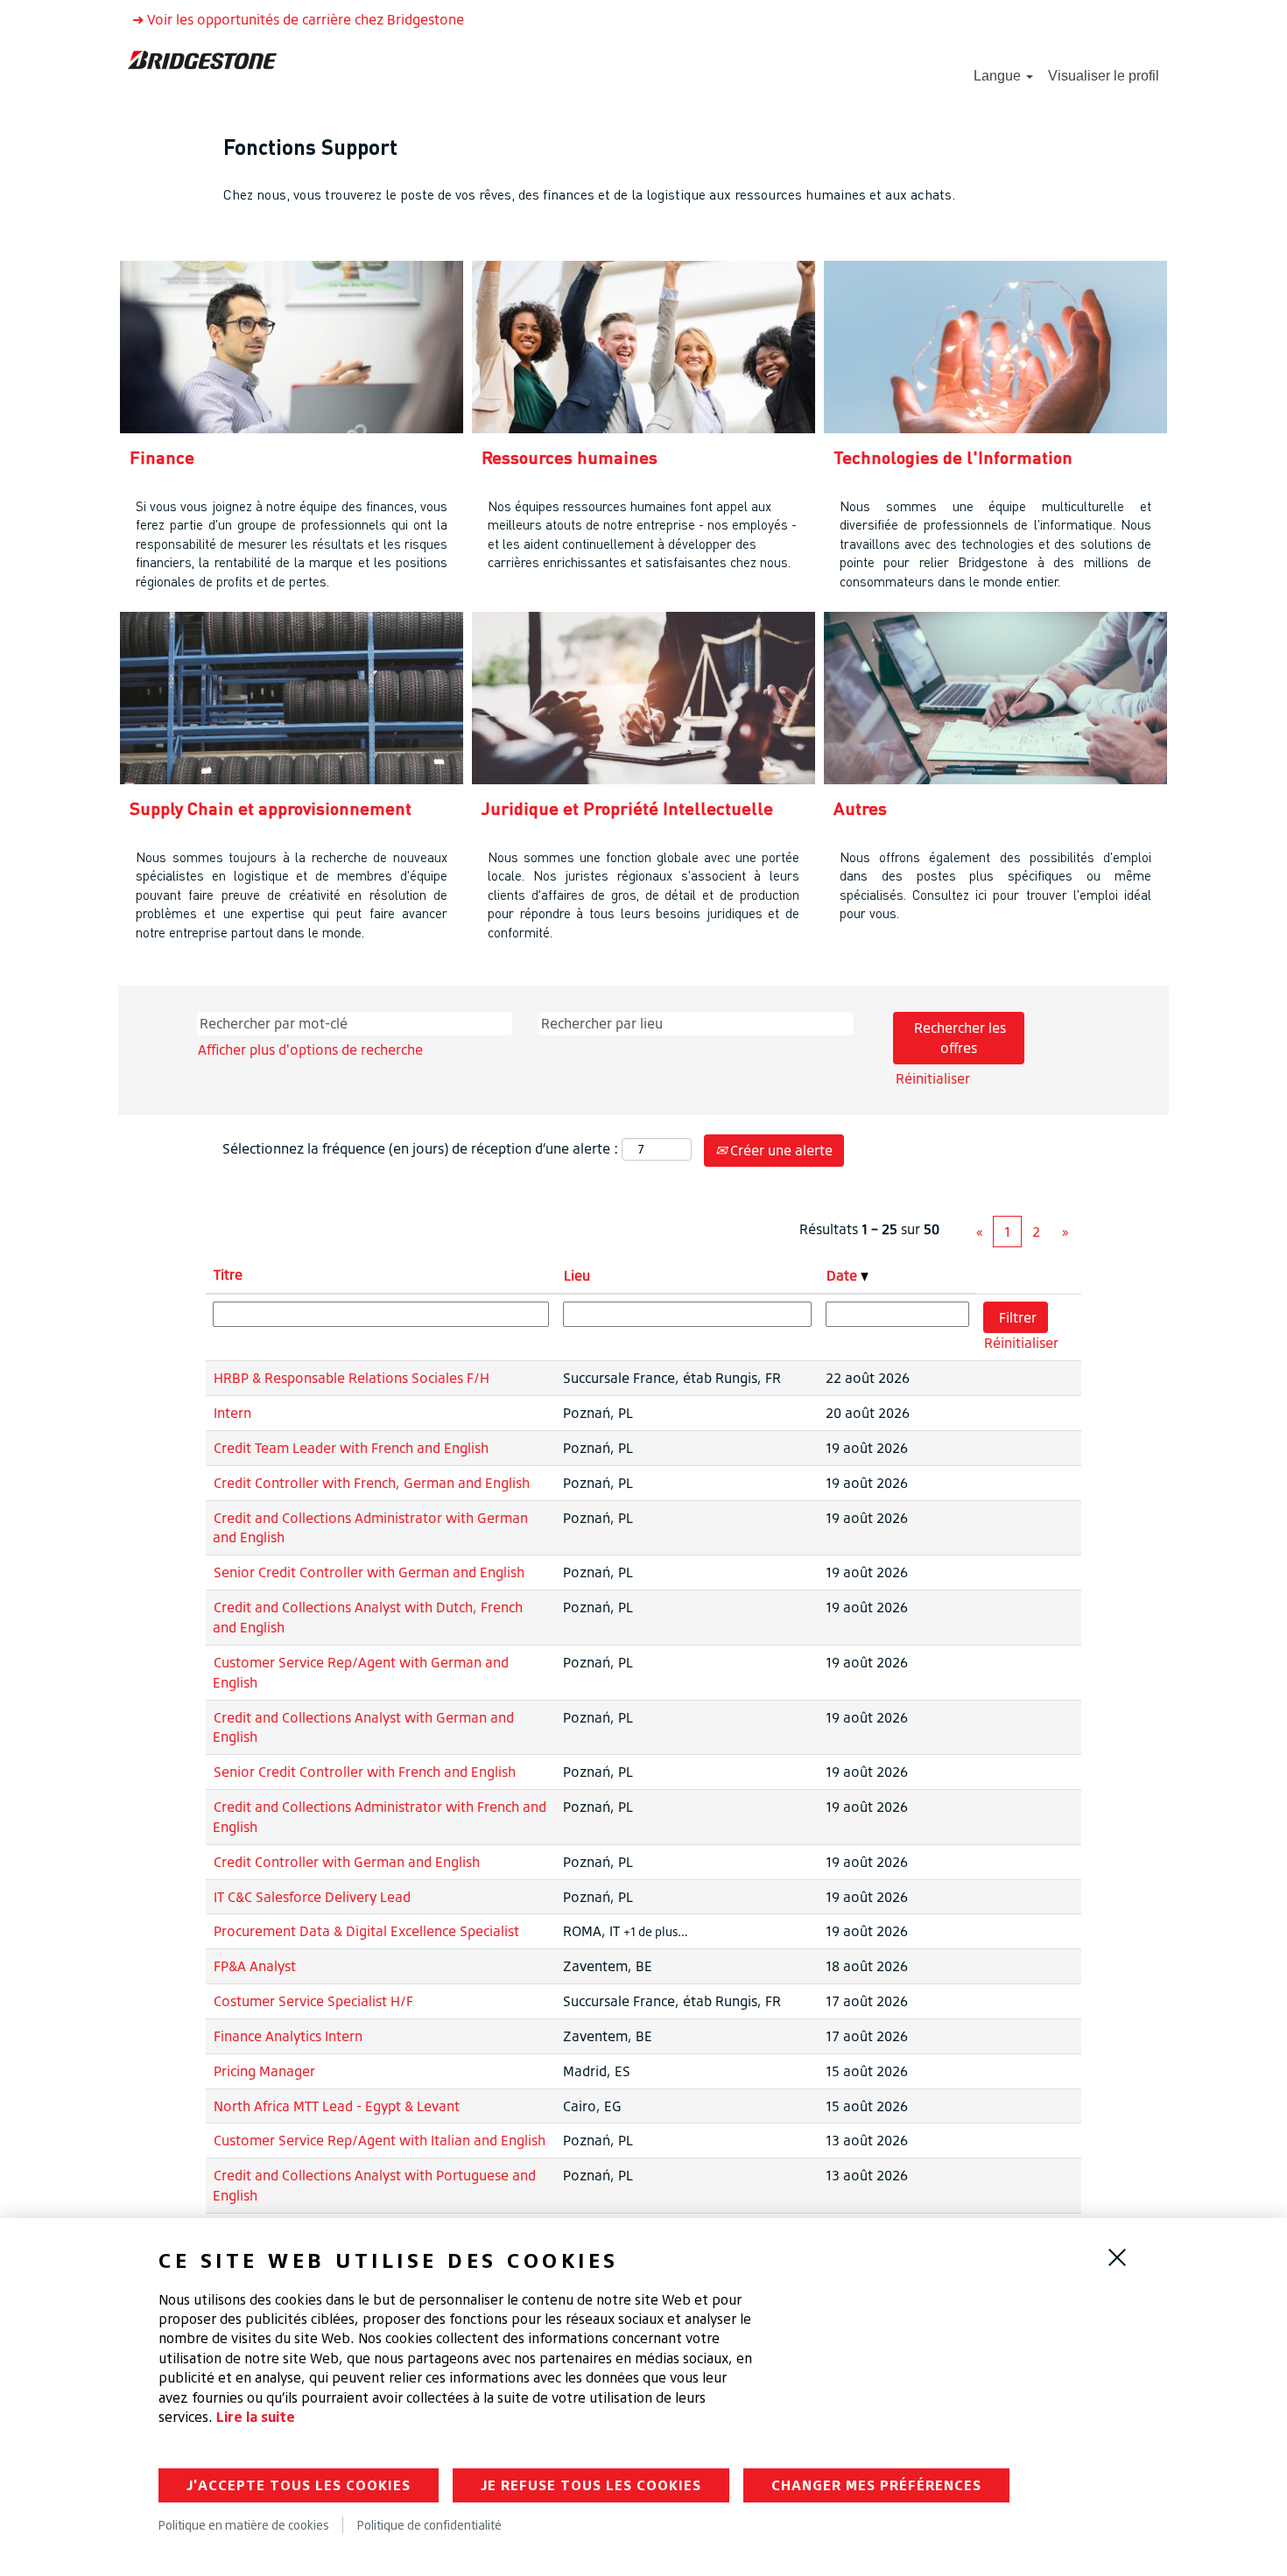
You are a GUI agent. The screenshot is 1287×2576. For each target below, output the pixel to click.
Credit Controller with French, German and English (372, 1483)
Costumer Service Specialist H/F (313, 2001)
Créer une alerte (780, 1150)
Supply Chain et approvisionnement (271, 808)
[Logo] (202, 59)
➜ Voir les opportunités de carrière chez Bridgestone (298, 19)
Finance (162, 457)
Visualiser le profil (1104, 76)
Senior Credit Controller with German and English (369, 1572)
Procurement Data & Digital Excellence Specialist (366, 1931)
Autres (860, 808)
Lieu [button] (577, 1275)
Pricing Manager (264, 2071)
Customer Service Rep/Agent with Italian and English (380, 2140)
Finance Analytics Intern (288, 2036)
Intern (232, 1413)
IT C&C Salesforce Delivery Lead (312, 1897)
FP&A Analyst (255, 1966)
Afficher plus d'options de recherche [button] (310, 1049)
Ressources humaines (570, 457)
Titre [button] (228, 1274)
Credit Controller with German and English (347, 1862)
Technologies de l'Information (953, 457)
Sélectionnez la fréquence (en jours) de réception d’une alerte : (420, 1148)
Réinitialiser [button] (933, 1078)
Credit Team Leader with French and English (351, 1448)
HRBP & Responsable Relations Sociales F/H (352, 1378)
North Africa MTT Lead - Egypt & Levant (337, 2106)
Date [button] (844, 1275)
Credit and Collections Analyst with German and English (363, 1727)
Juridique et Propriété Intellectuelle (627, 808)
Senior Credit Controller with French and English (365, 1772)
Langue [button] (999, 76)
